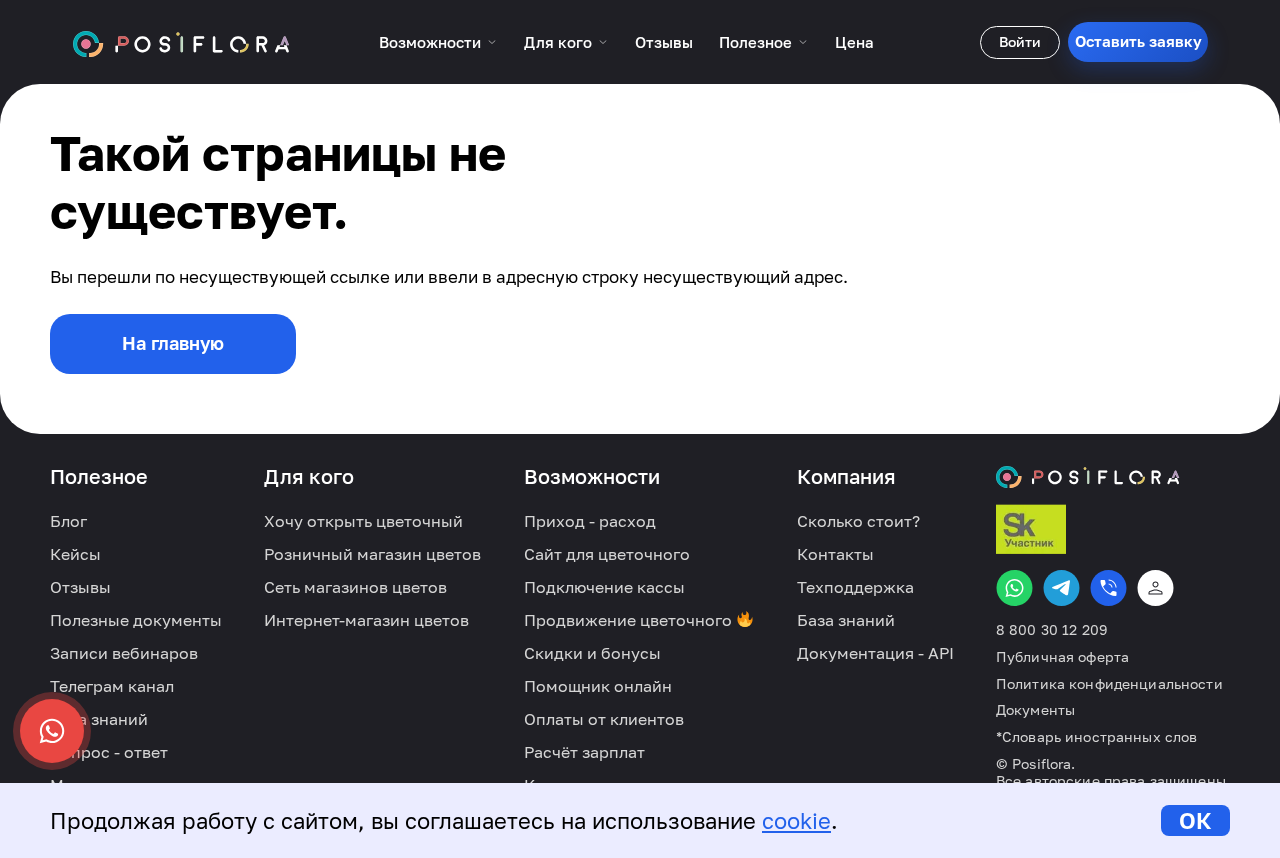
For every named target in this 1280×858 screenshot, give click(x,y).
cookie (796, 820)
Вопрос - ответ (109, 752)
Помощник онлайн (598, 686)
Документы (1035, 710)
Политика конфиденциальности (1109, 684)
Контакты (835, 554)
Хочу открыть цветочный (363, 521)
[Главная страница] (181, 42)
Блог (68, 521)
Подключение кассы (604, 587)
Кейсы (75, 554)
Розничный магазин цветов (372, 554)
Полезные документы (136, 620)
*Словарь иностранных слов (1097, 737)
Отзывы (664, 42)
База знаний (99, 719)
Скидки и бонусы (592, 653)
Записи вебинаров (124, 653)
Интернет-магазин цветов (366, 620)
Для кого (558, 42)
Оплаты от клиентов (604, 719)
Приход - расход (590, 521)
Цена (854, 42)
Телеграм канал (112, 686)
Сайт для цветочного (607, 554)
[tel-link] (1108, 588)
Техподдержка (855, 587)
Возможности (430, 42)
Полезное (755, 42)
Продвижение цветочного (630, 620)
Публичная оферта (1062, 657)
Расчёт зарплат (584, 752)
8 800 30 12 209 (1051, 630)
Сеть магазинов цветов (355, 587)
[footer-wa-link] (1014, 588)
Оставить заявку (1138, 41)
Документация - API (875, 653)
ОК (1195, 820)
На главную (173, 343)
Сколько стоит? (858, 521)
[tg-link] (1061, 588)
